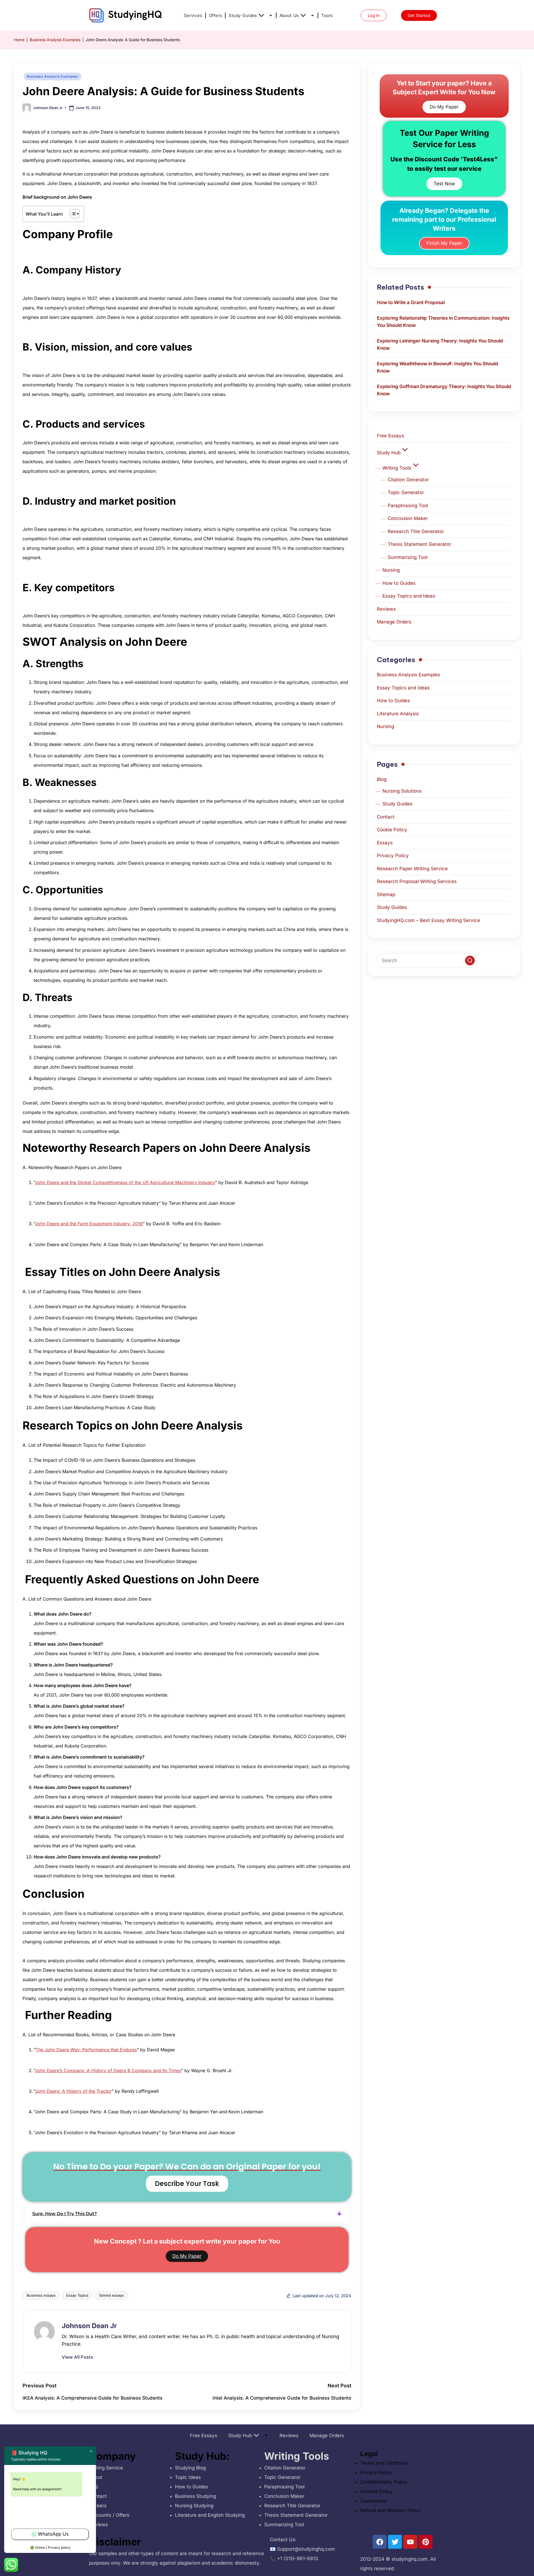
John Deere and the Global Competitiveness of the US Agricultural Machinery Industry (125, 1182)
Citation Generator (408, 480)
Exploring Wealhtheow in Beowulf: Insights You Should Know (437, 367)
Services (193, 15)
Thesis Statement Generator (419, 544)
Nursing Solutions (402, 791)
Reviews (386, 609)
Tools (327, 15)
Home (19, 40)
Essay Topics (77, 2295)
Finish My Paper (444, 243)
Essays (385, 843)
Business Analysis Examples (55, 40)
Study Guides (243, 15)
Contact (386, 817)
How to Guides (399, 583)
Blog (382, 779)
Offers (215, 15)
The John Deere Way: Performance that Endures (86, 2050)
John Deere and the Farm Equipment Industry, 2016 (89, 1224)
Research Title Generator (416, 531)
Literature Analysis (398, 714)
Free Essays (390, 436)
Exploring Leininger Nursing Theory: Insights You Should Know (440, 344)
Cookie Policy (392, 830)
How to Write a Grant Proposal (411, 302)
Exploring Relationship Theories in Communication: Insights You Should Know (443, 322)
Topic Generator (406, 492)
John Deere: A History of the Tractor (73, 2091)
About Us (289, 15)
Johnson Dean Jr (89, 2326)
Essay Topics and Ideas (409, 596)
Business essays (41, 2295)
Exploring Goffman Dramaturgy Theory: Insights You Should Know (444, 390)
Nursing (391, 570)
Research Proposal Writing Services (417, 881)
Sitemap (386, 894)
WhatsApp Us (53, 2534)
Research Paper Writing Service (412, 869)
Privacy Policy (393, 856)
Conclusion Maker (408, 518)
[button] (187, 2214)
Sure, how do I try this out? (65, 2214)
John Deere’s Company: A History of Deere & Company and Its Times (108, 2070)
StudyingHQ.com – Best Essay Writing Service (428, 920)
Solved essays (111, 2295)
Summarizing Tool (408, 557)
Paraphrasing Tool (408, 506)
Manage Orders (394, 622)
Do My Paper (187, 2256)
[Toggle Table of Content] (72, 214)
